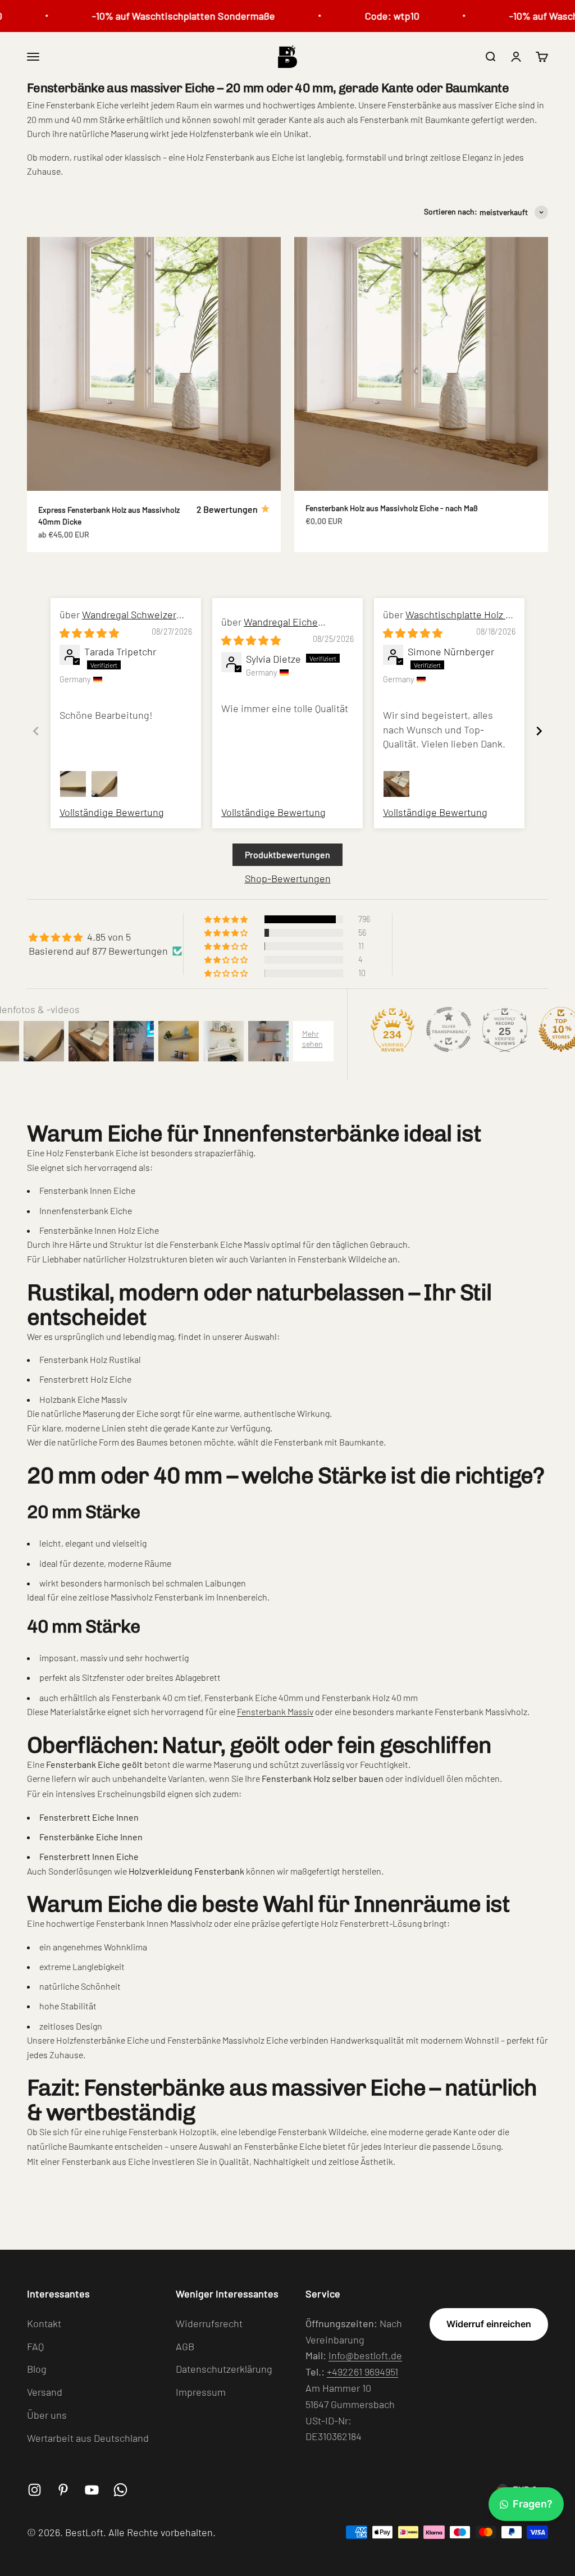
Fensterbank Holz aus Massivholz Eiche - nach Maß (392, 508)
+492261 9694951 (362, 2372)
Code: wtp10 (375, 16)
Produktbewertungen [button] (287, 854)
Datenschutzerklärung (224, 2369)
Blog (37, 2369)
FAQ (35, 2346)
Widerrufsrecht (209, 2323)
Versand (45, 2392)
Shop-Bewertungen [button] (288, 878)
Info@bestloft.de (365, 2355)
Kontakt (44, 2323)
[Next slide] (539, 731)
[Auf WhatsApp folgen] (120, 2490)
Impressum (201, 2392)
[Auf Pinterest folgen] (63, 2490)
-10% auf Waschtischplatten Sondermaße (166, 16)
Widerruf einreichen (489, 2324)
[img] (89, 633)
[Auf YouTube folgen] (92, 2490)
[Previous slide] (36, 731)
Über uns (47, 2415)
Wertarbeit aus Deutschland (88, 2438)
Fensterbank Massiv (275, 1711)
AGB (185, 2346)
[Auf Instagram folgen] (35, 2490)
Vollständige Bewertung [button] (112, 812)
